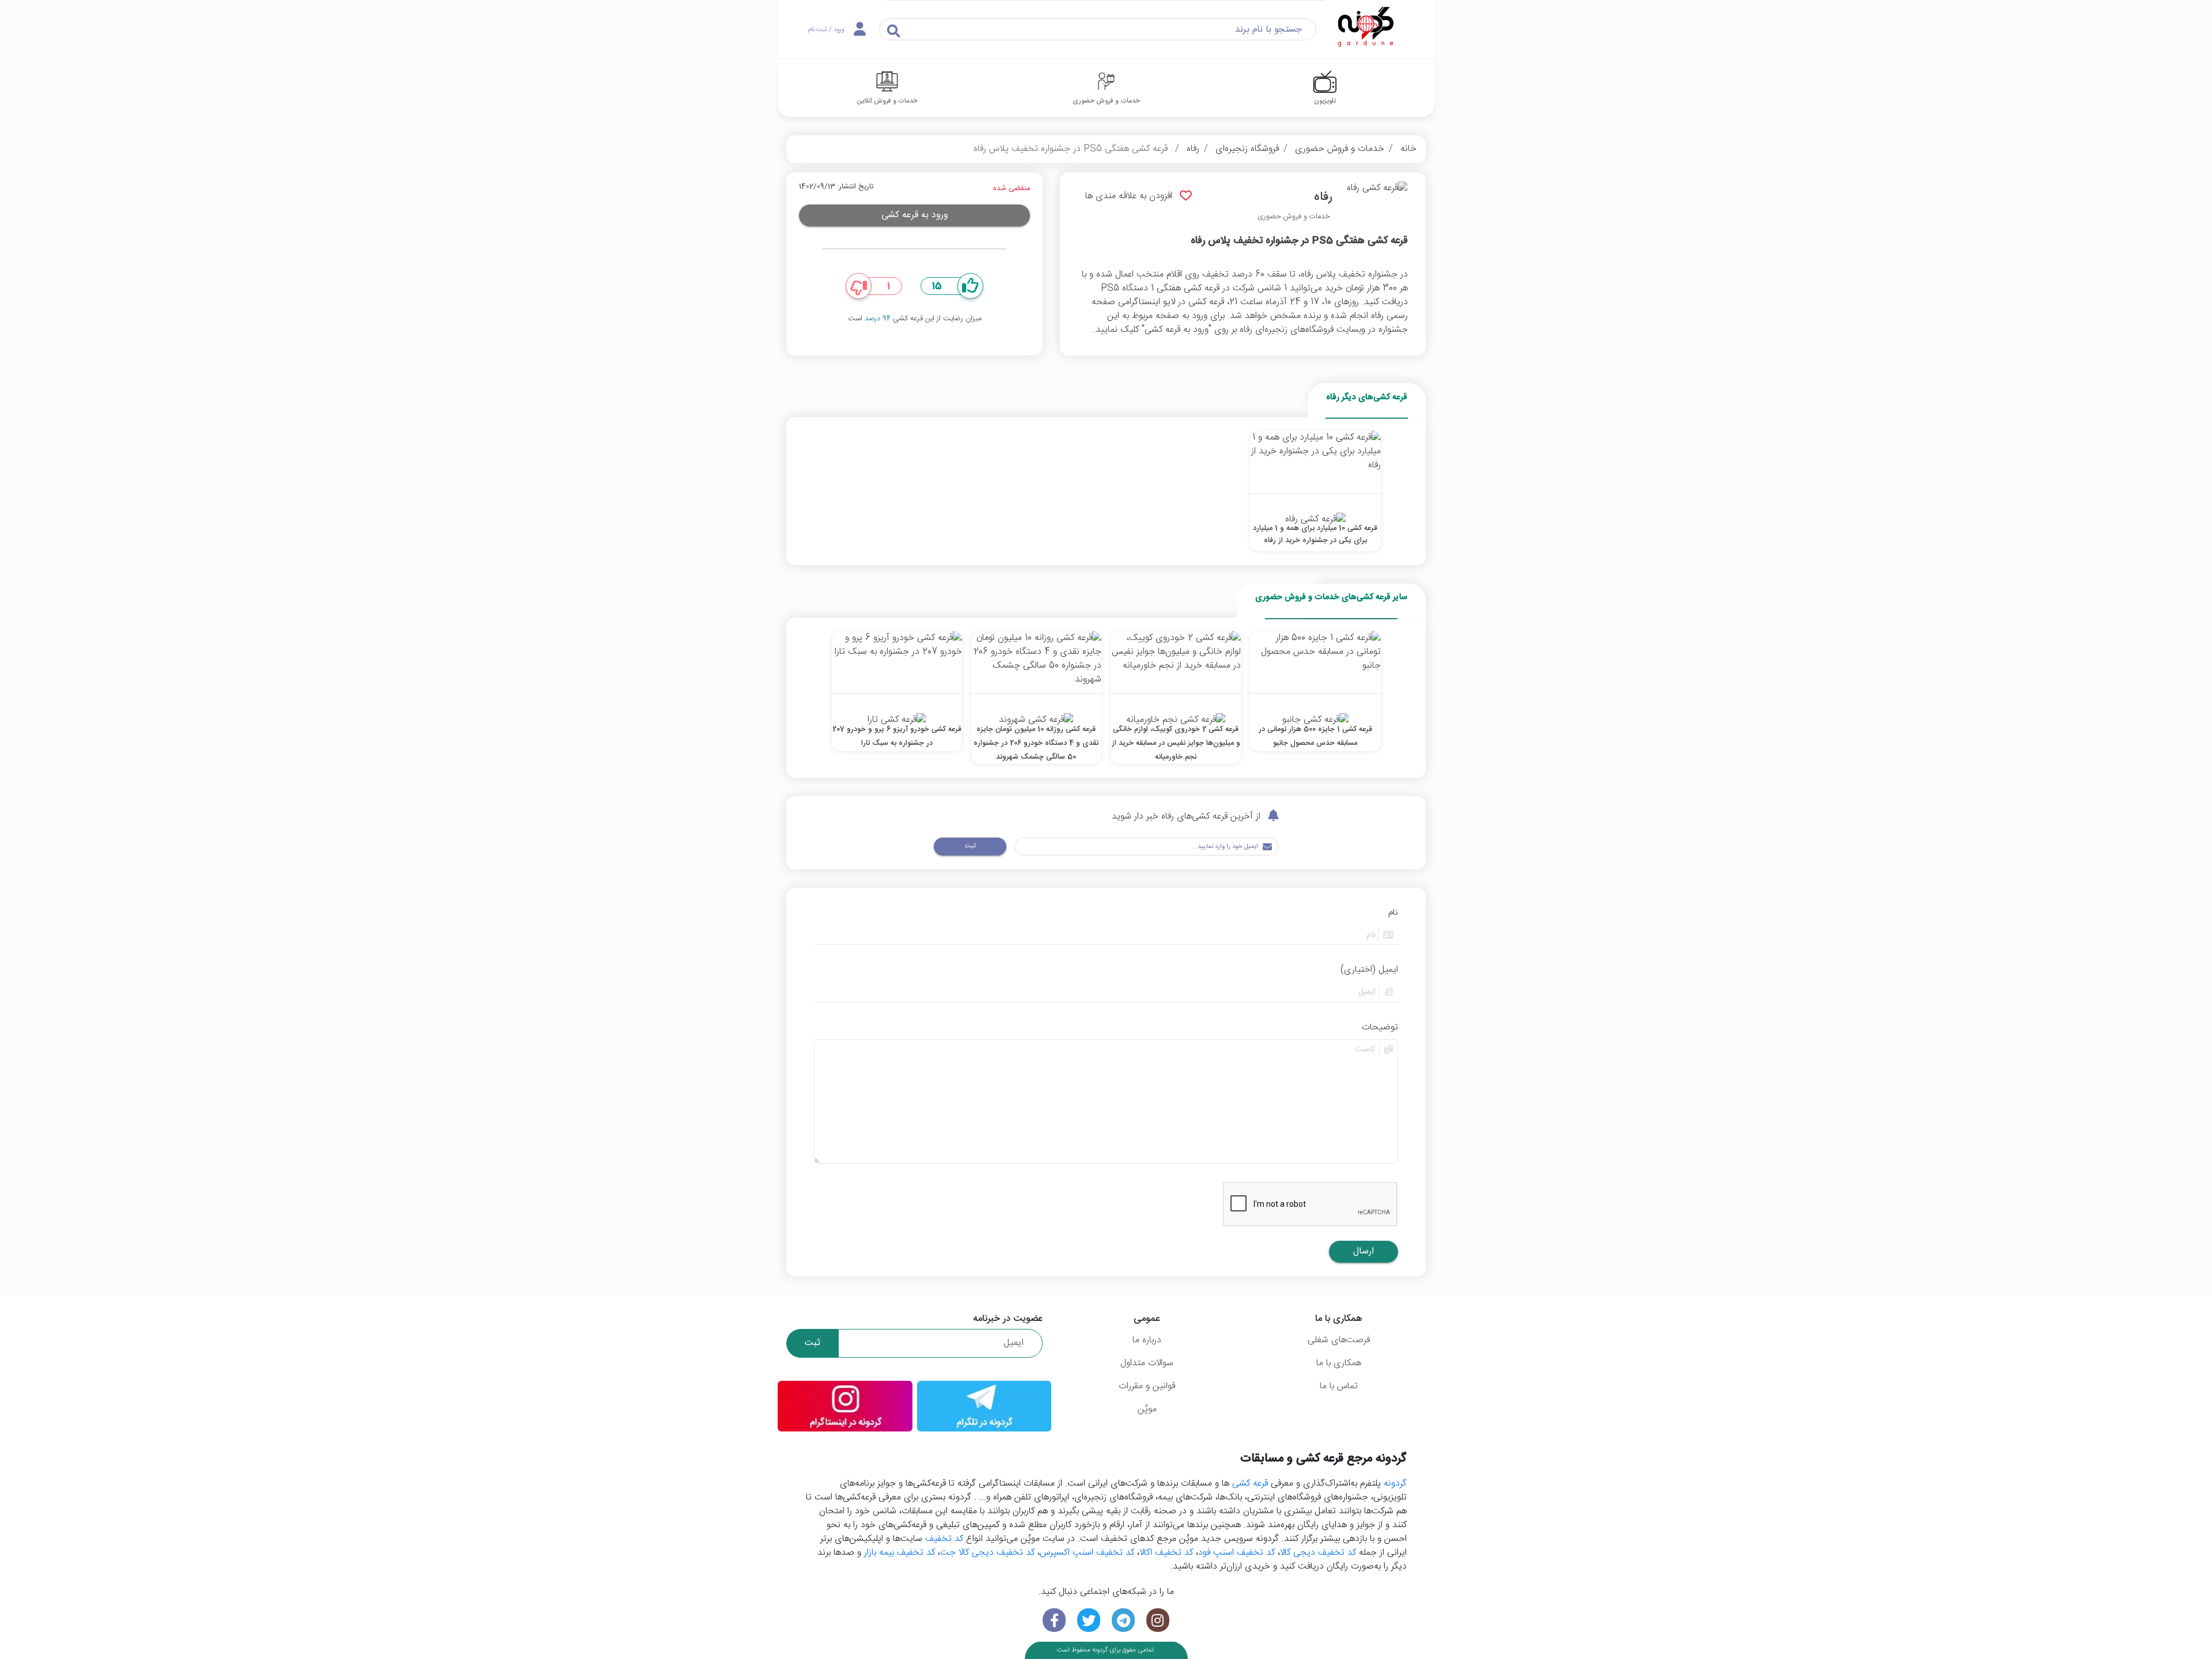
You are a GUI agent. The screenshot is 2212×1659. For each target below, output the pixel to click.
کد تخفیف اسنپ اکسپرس (1087, 1553)
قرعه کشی (1250, 1484)
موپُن (1147, 1409)
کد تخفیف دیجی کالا (1318, 1553)
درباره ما (1147, 1340)
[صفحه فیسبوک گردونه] (1054, 1620)
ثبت (970, 846)
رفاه (1193, 149)
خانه (1408, 149)
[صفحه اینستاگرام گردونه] (1158, 1620)
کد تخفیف (944, 1539)
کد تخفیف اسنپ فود (1236, 1553)
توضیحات (1380, 1028)
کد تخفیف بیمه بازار (899, 1553)
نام (1393, 913)
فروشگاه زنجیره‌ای (1247, 149)
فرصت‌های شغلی (1339, 1340)
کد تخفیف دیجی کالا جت (987, 1553)
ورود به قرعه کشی (915, 215)
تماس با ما (1339, 1386)
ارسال (1363, 1251)
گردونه (1395, 1484)
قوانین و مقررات (1147, 1386)
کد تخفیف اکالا (1166, 1553)
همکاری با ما (1339, 1363)
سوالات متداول (1147, 1363)
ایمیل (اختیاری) (1369, 970)
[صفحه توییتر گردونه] (1089, 1620)
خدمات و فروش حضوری (1340, 149)
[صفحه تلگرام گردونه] (1123, 1620)
